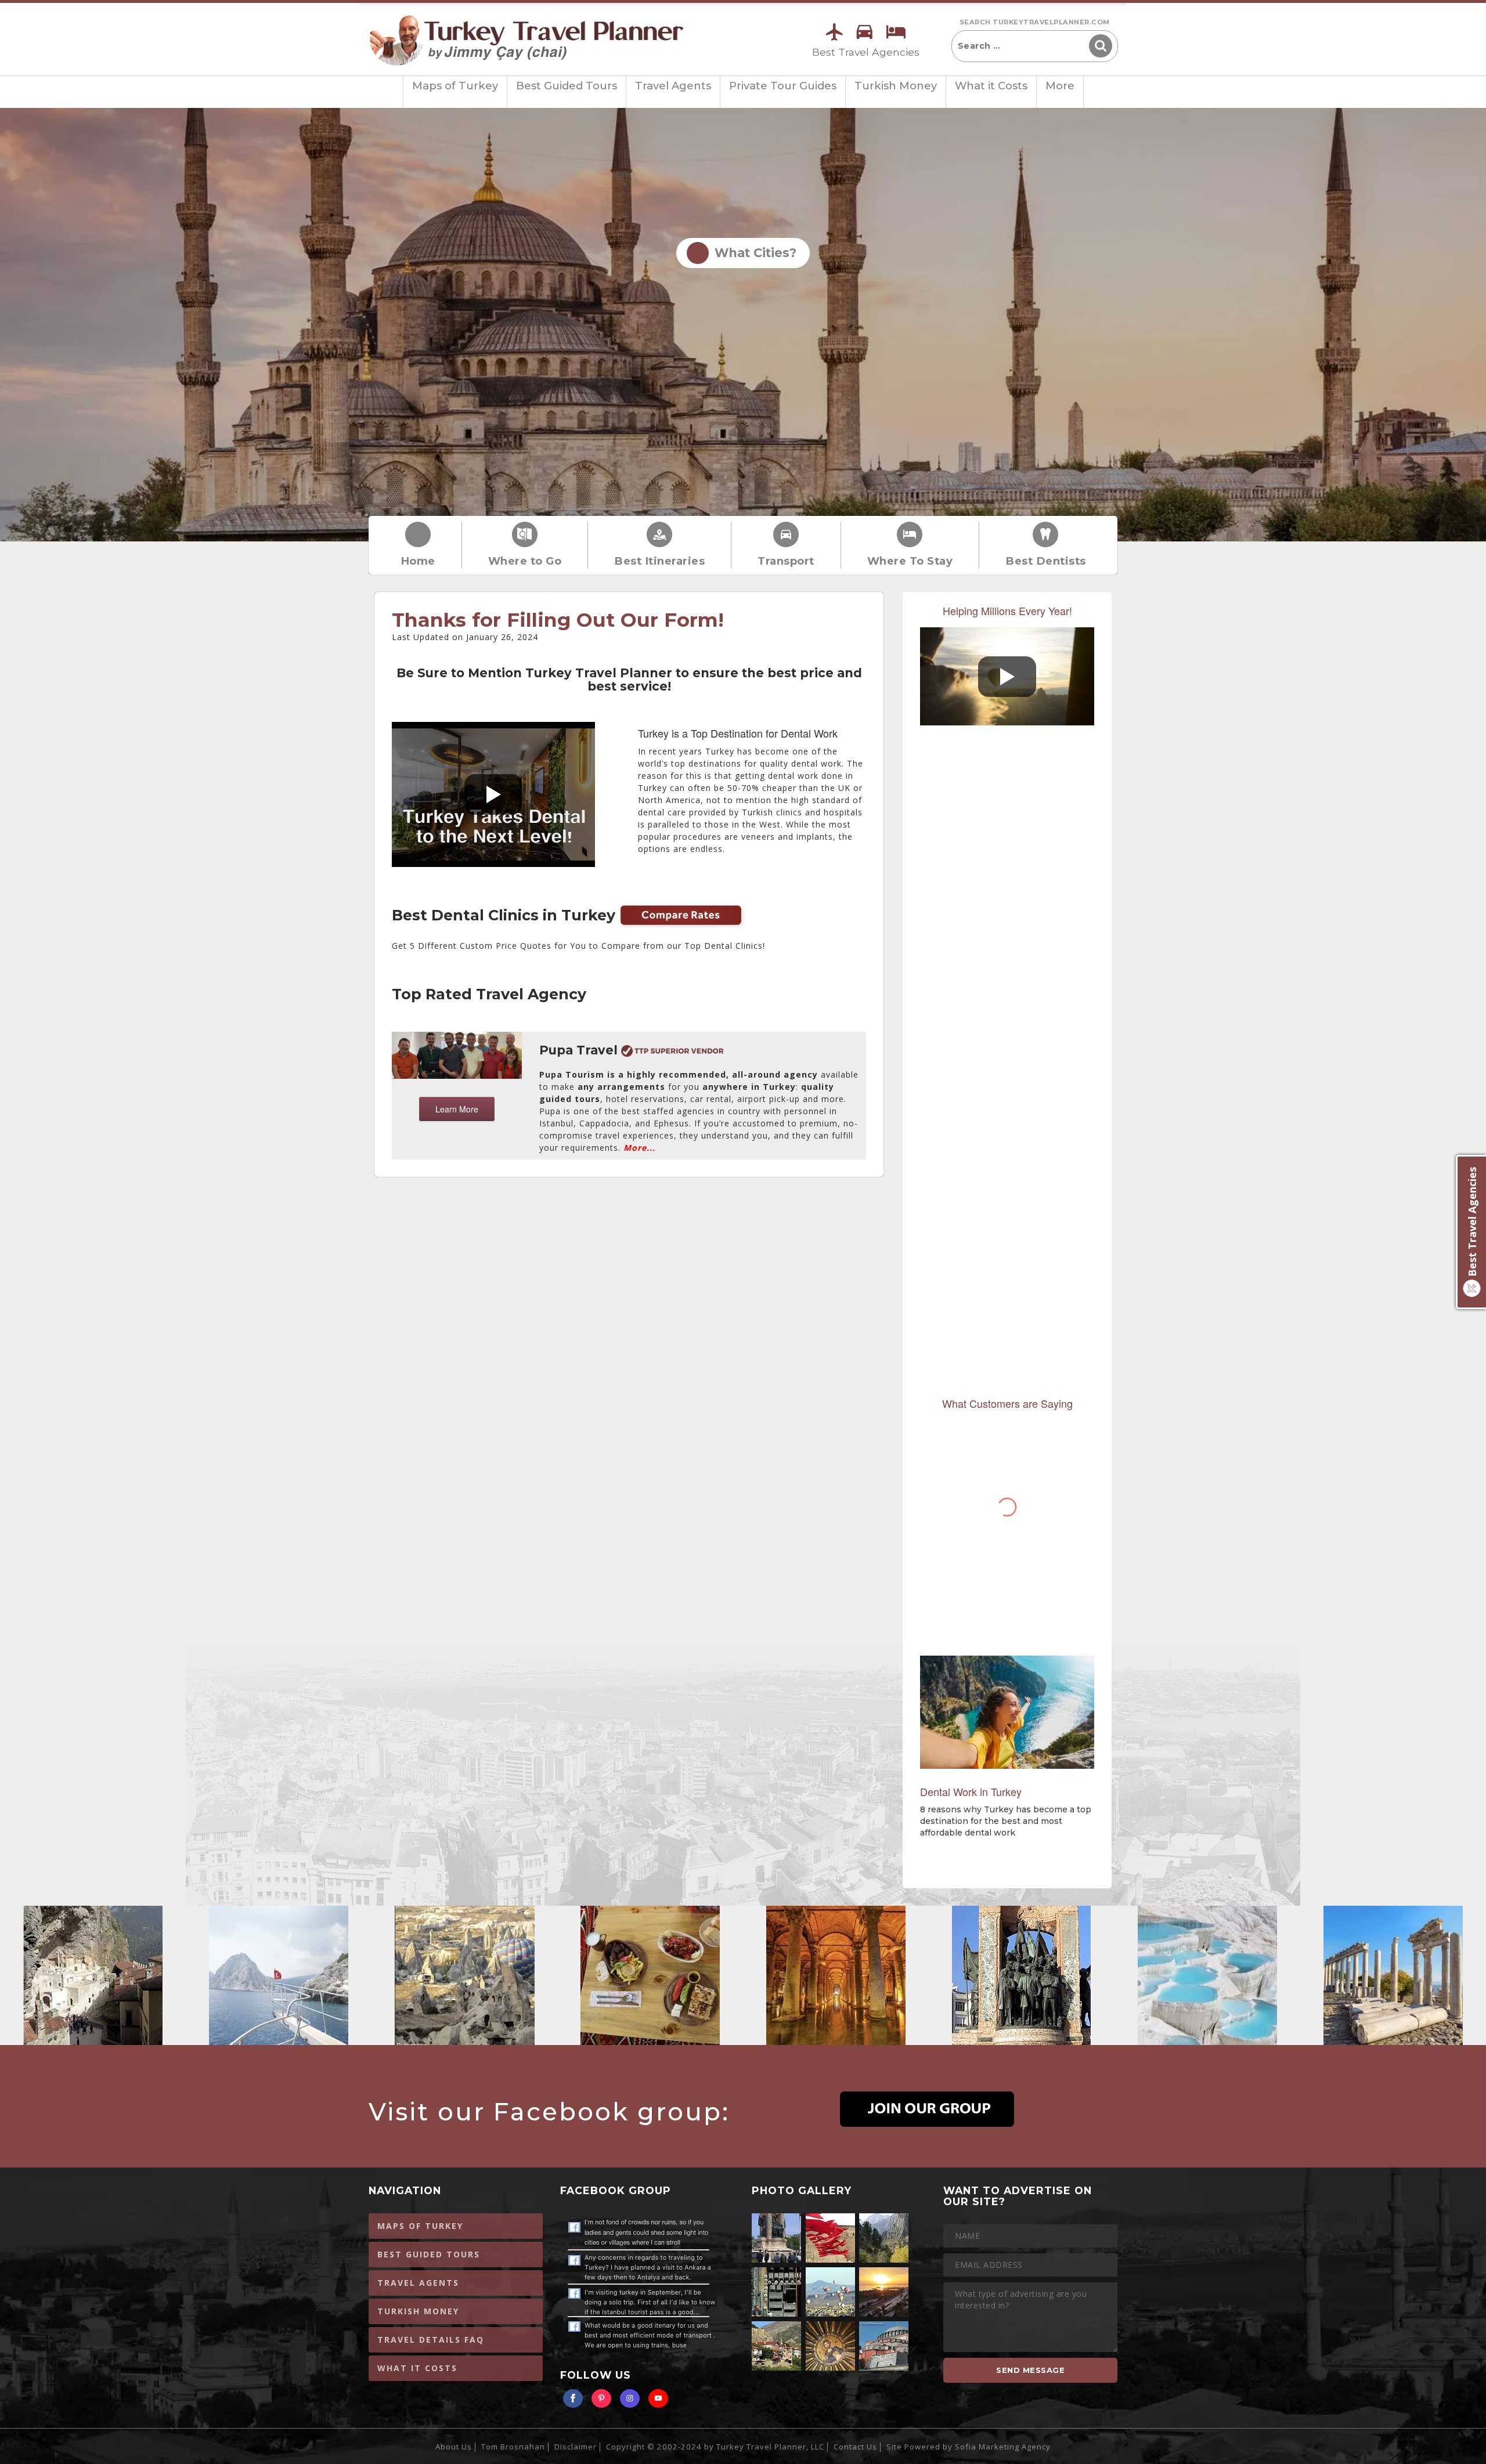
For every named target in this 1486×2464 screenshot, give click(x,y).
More (1060, 86)
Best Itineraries (659, 561)
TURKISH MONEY (418, 2311)
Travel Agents (673, 86)
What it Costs (991, 86)
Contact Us (855, 2447)
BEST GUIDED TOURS (429, 2254)
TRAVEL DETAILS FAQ (431, 2340)
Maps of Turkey (455, 86)
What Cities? (752, 253)
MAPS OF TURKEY (420, 2226)
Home (418, 561)
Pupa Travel (580, 1050)
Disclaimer (576, 2447)
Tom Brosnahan (513, 2447)
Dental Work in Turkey (971, 1791)
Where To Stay (910, 561)
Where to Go (525, 561)
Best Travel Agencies (866, 52)
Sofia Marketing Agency (1003, 2447)
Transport (786, 561)
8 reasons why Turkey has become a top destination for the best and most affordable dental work (1006, 1821)
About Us (454, 2447)
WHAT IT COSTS (417, 2368)
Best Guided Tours (567, 86)
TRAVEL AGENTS (418, 2283)
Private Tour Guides (783, 86)
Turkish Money (896, 86)
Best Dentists (1046, 561)
